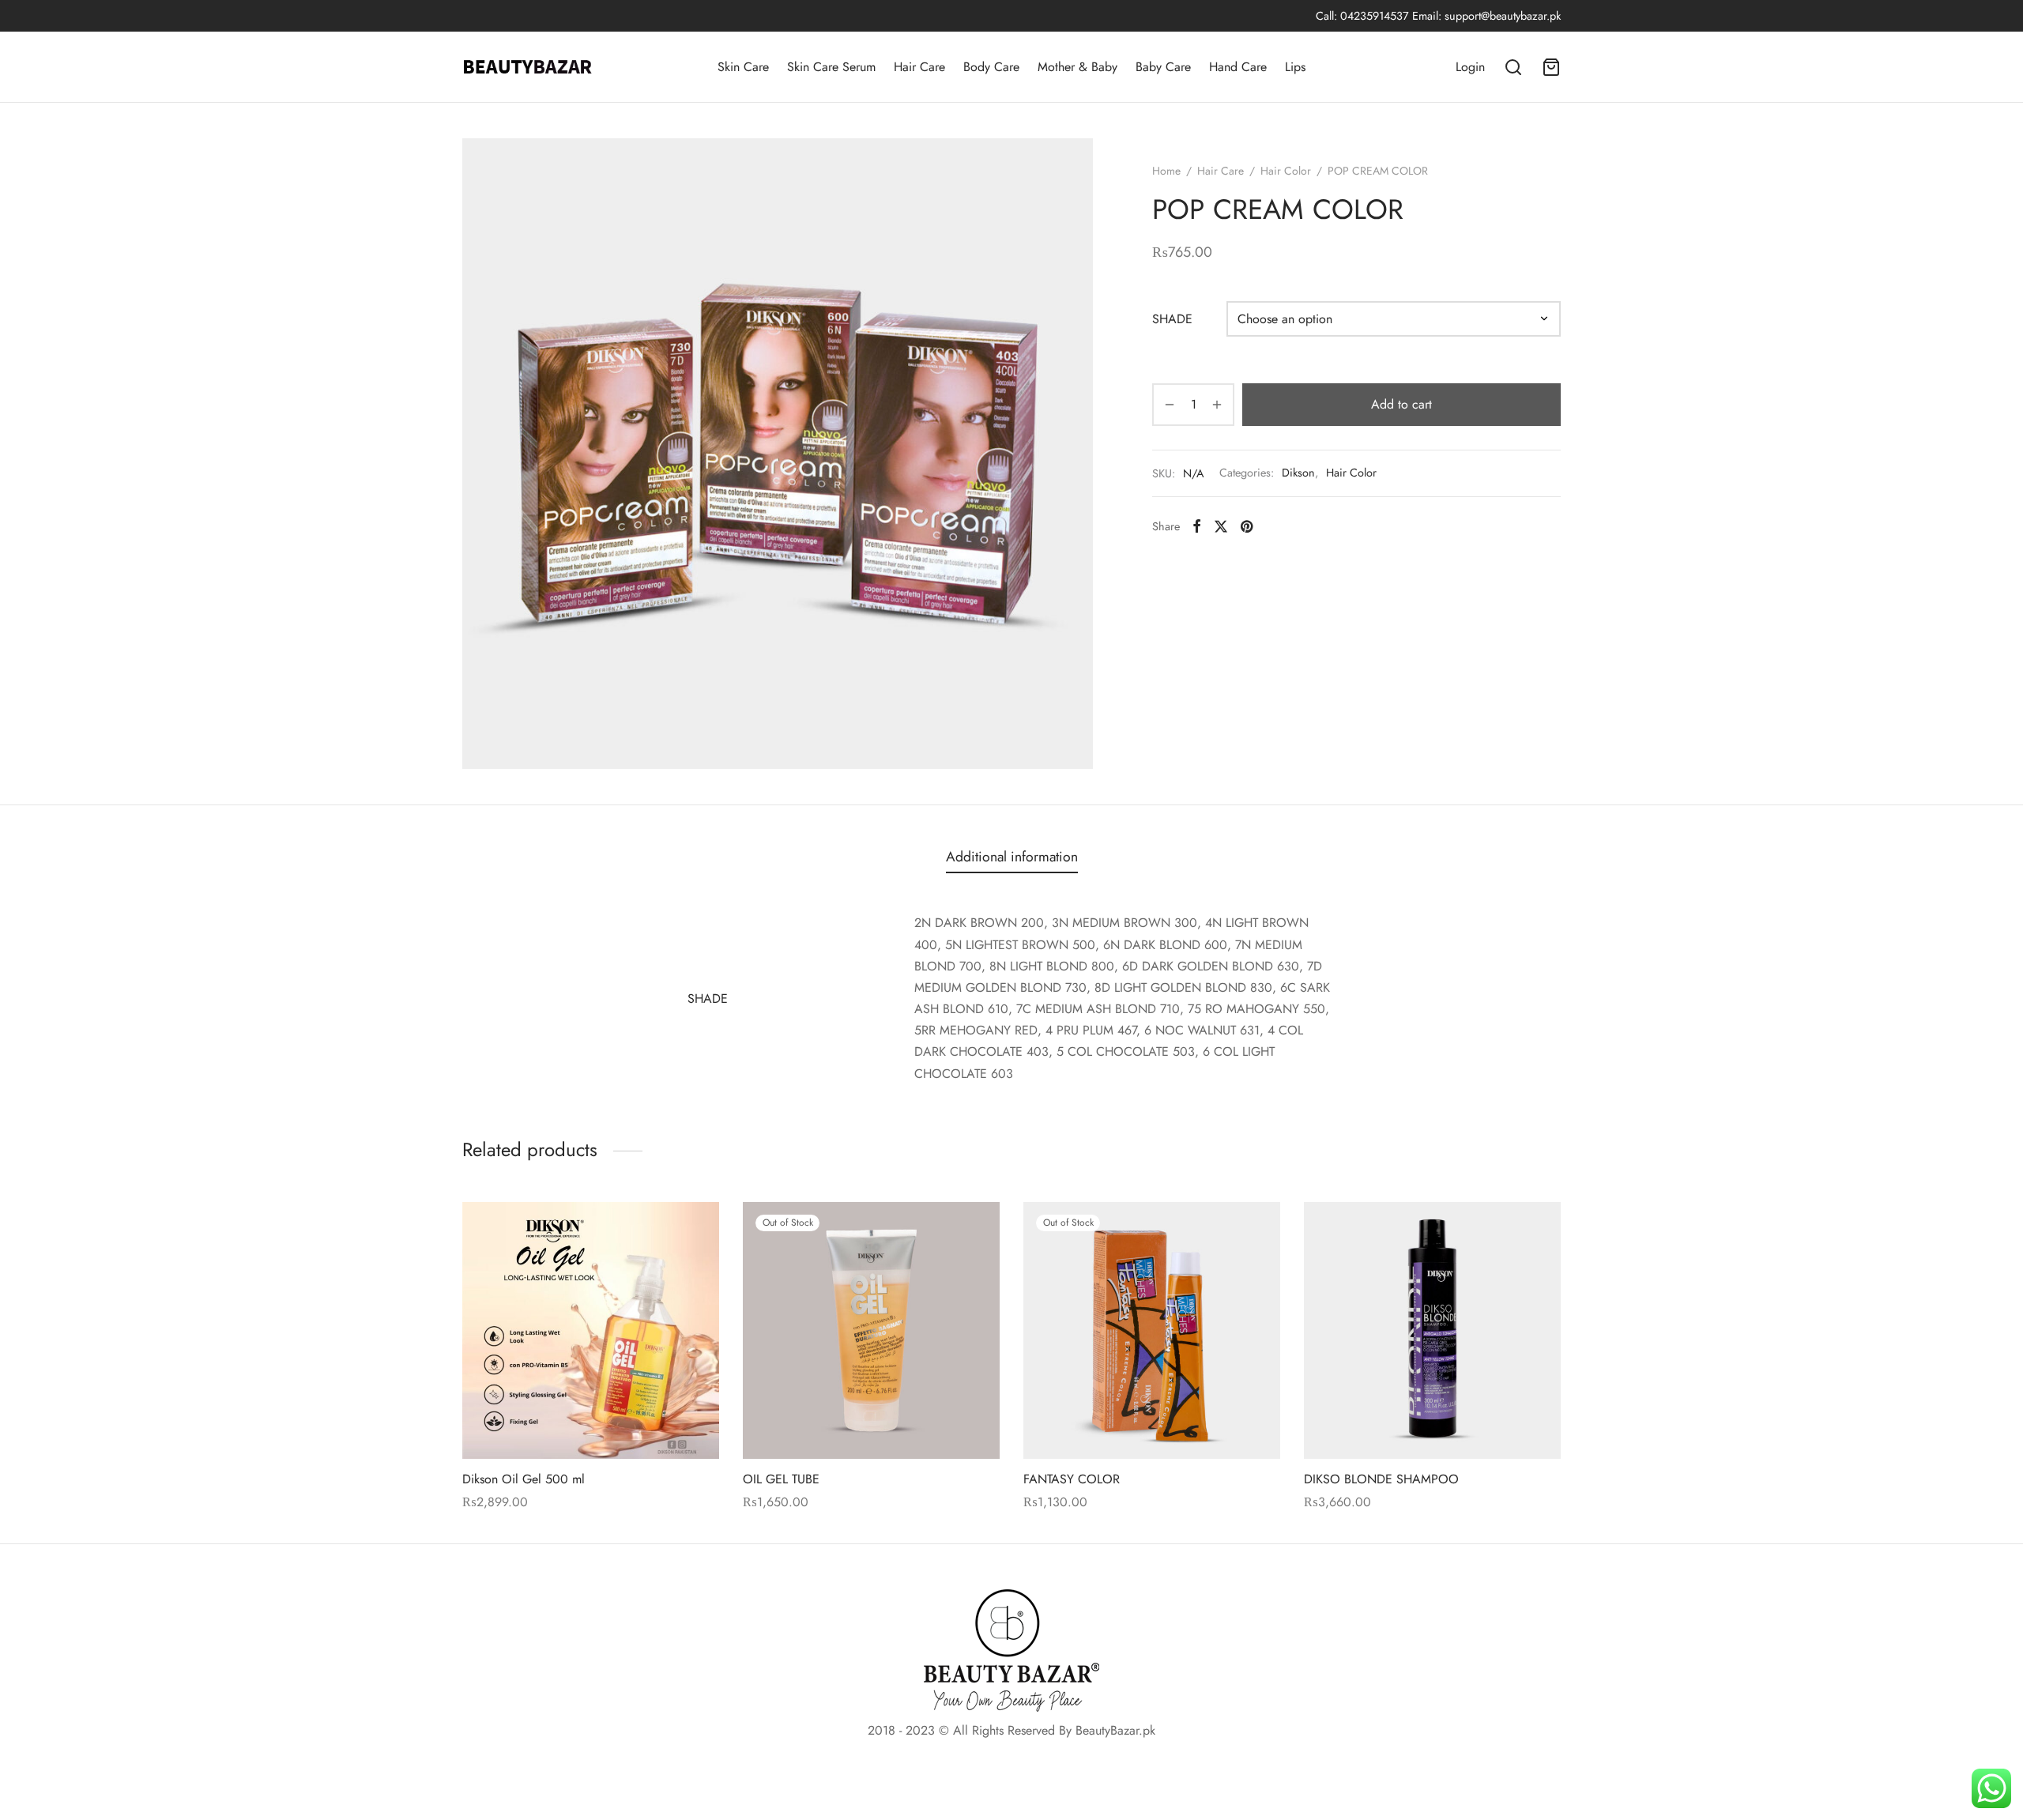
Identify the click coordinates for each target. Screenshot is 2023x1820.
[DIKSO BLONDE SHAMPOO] (1432, 1330)
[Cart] (1551, 67)
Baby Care (1163, 67)
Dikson (1298, 473)
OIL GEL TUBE (781, 1479)
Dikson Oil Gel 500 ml (524, 1479)
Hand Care (1238, 67)
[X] (1221, 526)
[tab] (1012, 857)
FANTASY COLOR (1072, 1479)
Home (1166, 171)
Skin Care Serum (831, 67)
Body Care (991, 67)
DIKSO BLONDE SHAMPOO (1381, 1479)
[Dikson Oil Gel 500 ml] (591, 1330)
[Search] (1513, 67)
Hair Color (1286, 171)
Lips (1295, 67)
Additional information (1012, 857)
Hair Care (919, 67)
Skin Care (743, 67)
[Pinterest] (1247, 526)
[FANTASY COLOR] (1152, 1330)
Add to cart (1401, 404)
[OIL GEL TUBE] (871, 1330)
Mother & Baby (1077, 67)
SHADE (1172, 319)
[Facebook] (1197, 526)
